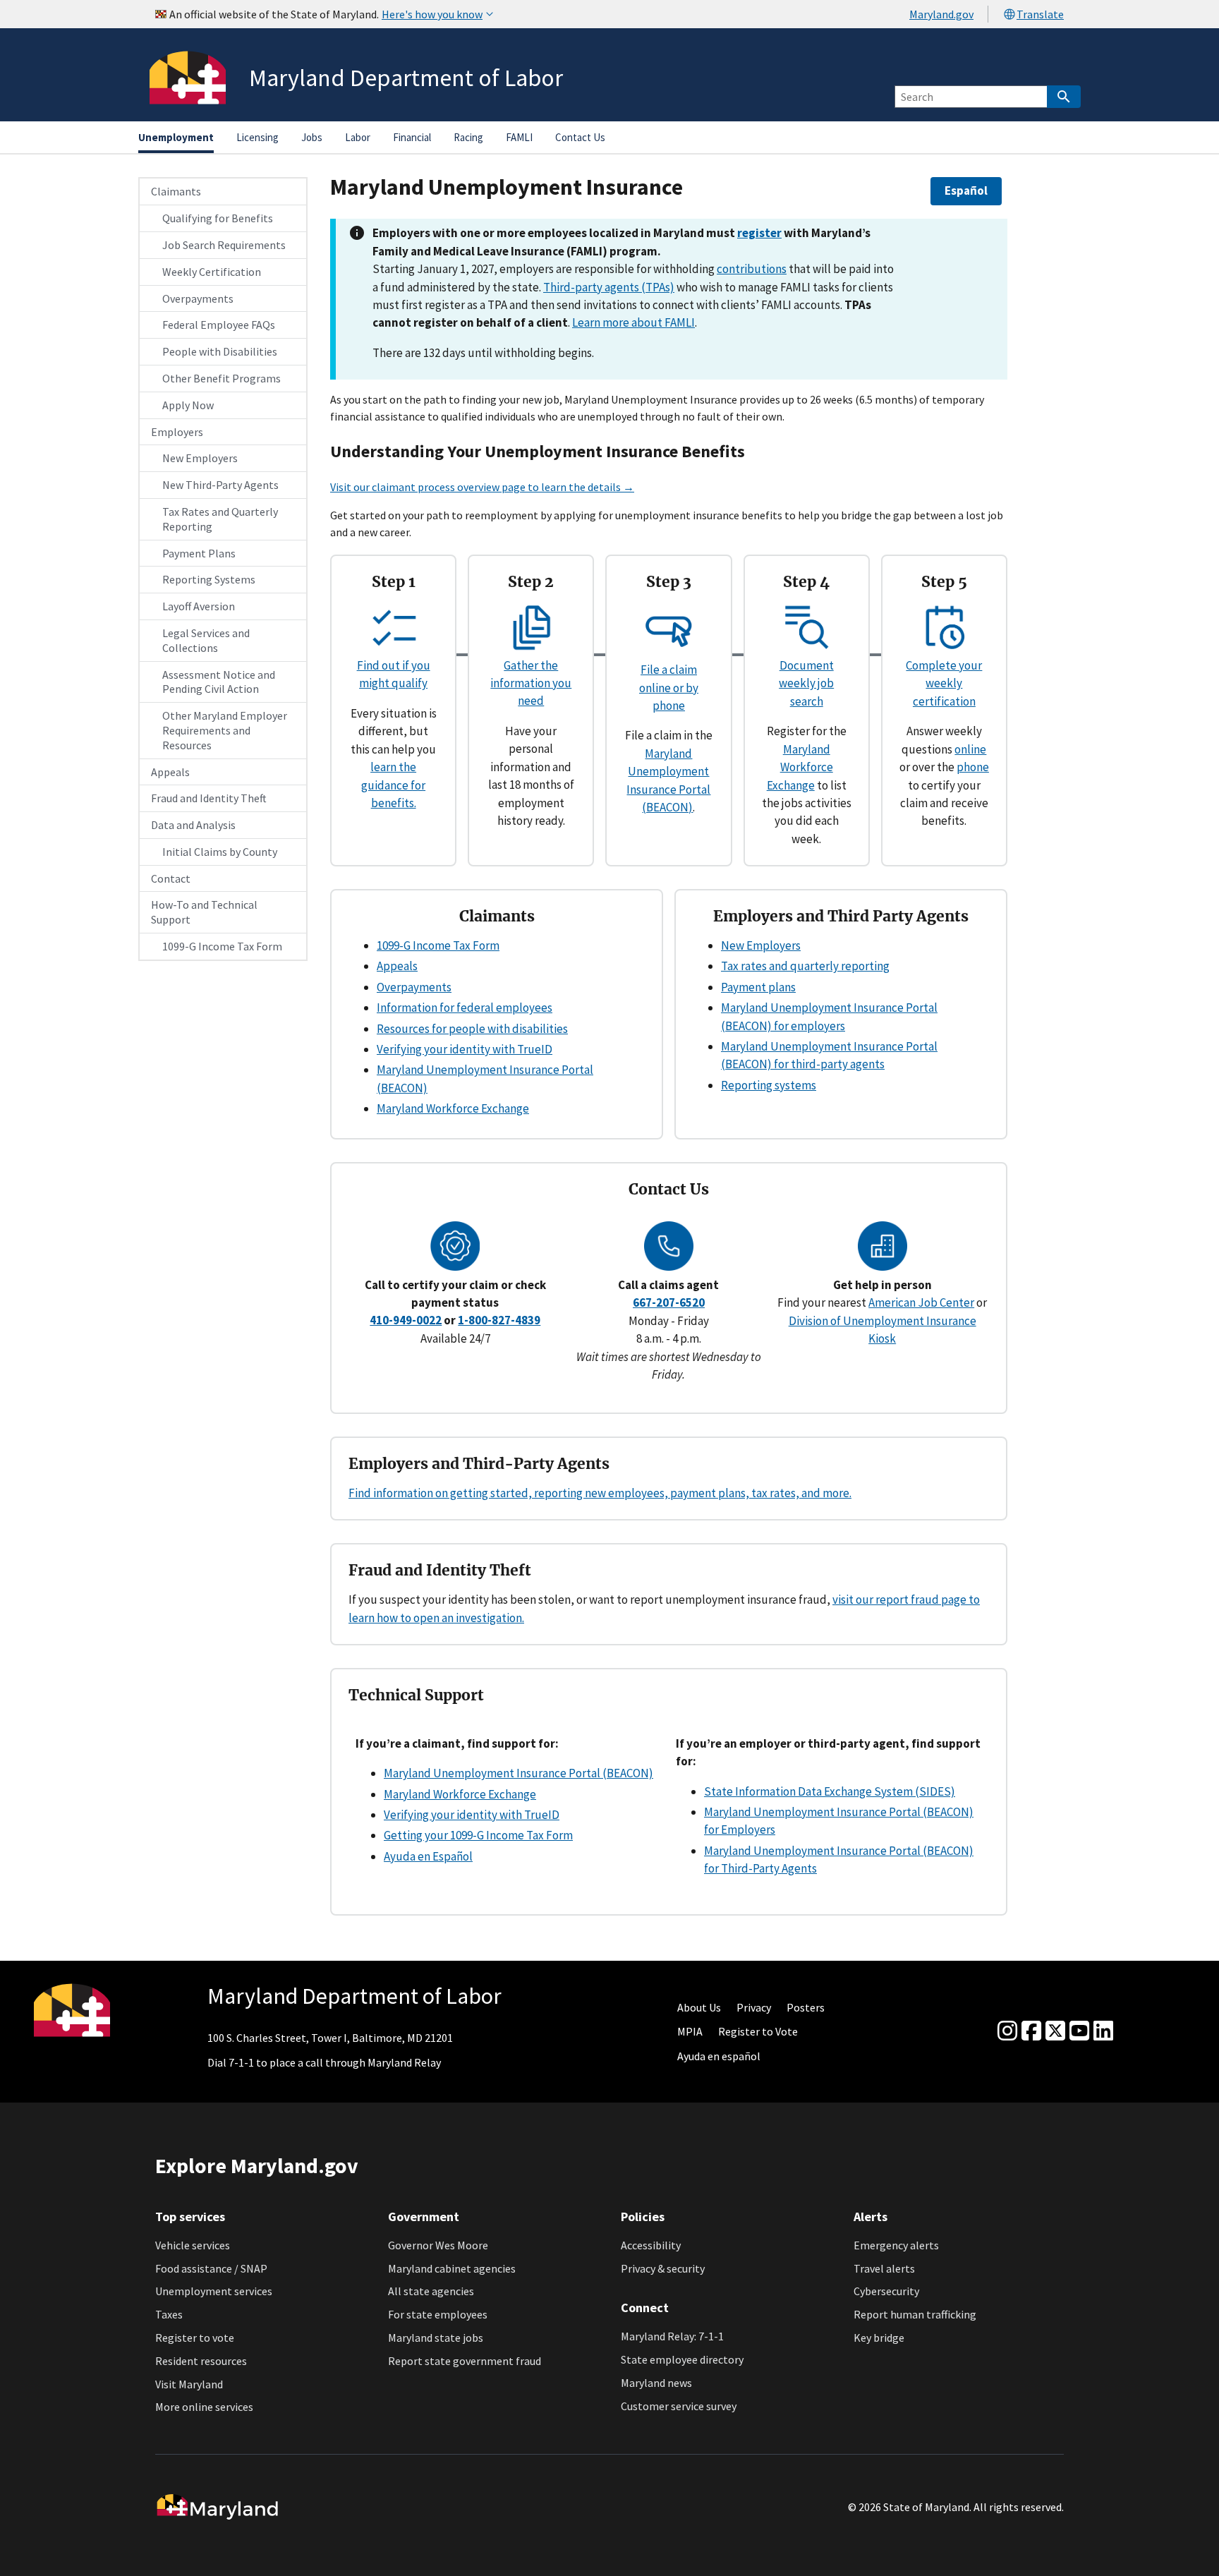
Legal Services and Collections (206, 640)
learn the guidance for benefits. (393, 785)
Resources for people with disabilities (472, 1029)
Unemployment (176, 137)
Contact (171, 878)
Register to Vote (758, 2031)
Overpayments (198, 298)
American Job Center (921, 1302)
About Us (699, 2007)
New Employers (200, 458)
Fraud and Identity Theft (209, 798)
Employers (177, 432)
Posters (806, 2007)
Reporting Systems (209, 579)
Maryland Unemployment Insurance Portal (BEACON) (518, 1773)
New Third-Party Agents (220, 485)
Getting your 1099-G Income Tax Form (478, 1835)
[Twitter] (1055, 2031)
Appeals (170, 772)
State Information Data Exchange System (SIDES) (830, 1791)
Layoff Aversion (199, 606)
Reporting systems (769, 1085)
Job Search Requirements (224, 245)
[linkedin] (1103, 2031)
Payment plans (758, 987)
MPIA (690, 2031)
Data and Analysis (193, 825)
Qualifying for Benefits (218, 218)
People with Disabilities (220, 351)
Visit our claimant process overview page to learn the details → (482, 487)
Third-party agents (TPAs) (609, 287)
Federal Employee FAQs (219, 325)
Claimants (176, 191)
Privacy (754, 2007)
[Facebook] (1031, 2031)
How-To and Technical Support (204, 912)
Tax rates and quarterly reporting (805, 966)
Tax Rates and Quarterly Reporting (220, 519)
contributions (752, 269)
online (970, 749)
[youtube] (1079, 2031)
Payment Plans (199, 553)
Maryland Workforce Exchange (800, 767)
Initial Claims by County (220, 852)
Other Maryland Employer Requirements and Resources (225, 730)
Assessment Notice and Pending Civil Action (219, 682)
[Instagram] (1007, 2031)
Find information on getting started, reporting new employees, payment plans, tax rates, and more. (600, 1493)
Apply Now (188, 405)
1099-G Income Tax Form (222, 946)
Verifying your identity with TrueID (465, 1049)
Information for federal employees (465, 1008)
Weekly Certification (212, 272)
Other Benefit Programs (222, 378)
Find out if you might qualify (394, 674)
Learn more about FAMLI (633, 322)
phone (973, 767)
